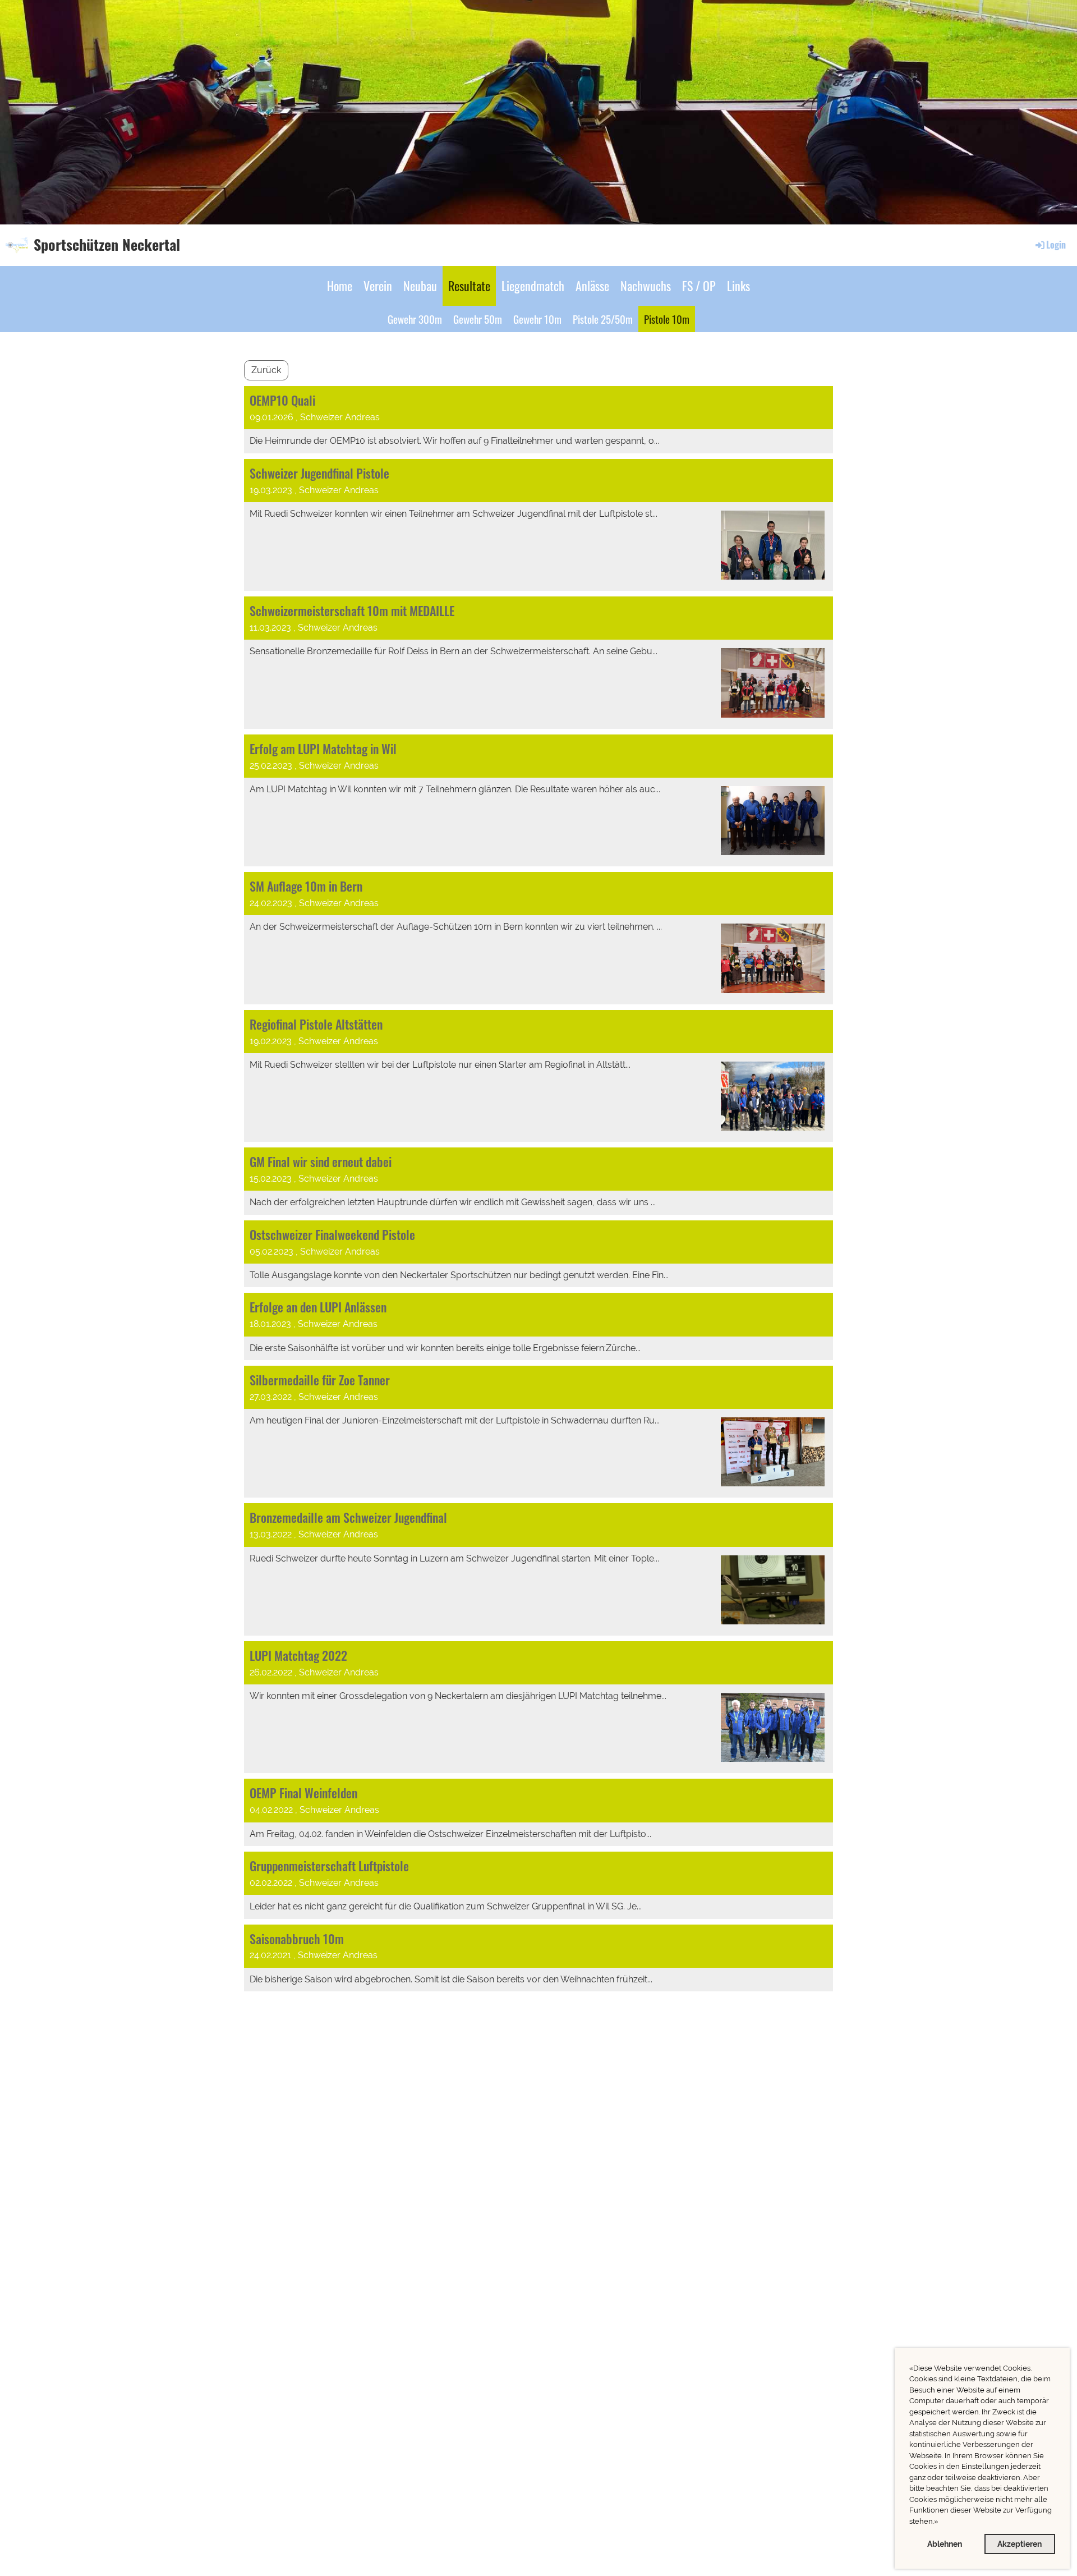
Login (1056, 245)
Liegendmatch (533, 286)
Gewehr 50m (478, 319)
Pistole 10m (667, 319)
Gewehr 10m (537, 319)
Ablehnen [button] (945, 2544)
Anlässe (592, 286)
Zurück (266, 370)
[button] (941, 2522)
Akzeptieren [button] (1020, 2544)
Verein (378, 286)
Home (340, 286)
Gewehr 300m (415, 319)
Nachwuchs (646, 286)
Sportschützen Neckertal (107, 245)
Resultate (469, 286)
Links (738, 286)
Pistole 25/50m (603, 319)
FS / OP (699, 286)
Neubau (420, 286)
